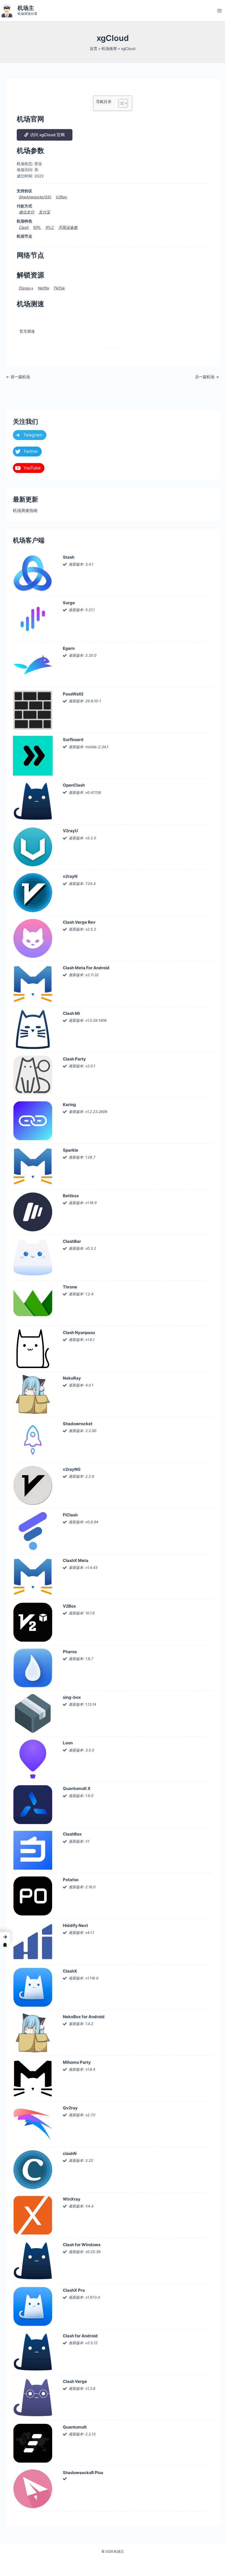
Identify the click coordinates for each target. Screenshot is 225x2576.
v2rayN (70, 876)
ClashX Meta (76, 1560)
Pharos (70, 1652)
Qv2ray (70, 2108)
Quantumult (75, 2427)
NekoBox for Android (84, 2017)
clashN (70, 2153)
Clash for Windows (82, 2245)
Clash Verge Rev (79, 922)
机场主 (26, 8)
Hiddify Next (75, 1925)
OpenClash (74, 785)
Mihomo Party (77, 2062)
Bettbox (71, 1196)
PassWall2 (73, 694)
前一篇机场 (18, 377)
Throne (70, 1287)
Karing (69, 1105)
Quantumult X (77, 1788)
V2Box (69, 1606)
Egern (69, 648)
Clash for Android (80, 2336)
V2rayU (70, 831)
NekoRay (72, 1378)
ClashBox (72, 1834)
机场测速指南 (25, 511)
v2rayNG (72, 1469)
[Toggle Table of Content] (120, 103)
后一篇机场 (207, 377)
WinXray (72, 2199)
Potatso (71, 1880)
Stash (69, 557)
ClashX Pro (74, 2290)
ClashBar (72, 1241)
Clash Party (74, 1059)
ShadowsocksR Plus (83, 2473)
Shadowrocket (78, 1424)
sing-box (72, 1697)
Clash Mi (71, 1013)
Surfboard (73, 740)
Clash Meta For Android (86, 968)
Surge (69, 603)
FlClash (70, 1515)
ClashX (70, 1971)
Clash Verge (75, 2381)
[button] (5, 1938)
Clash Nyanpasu (79, 1332)
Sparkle (71, 1150)
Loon (68, 1743)
